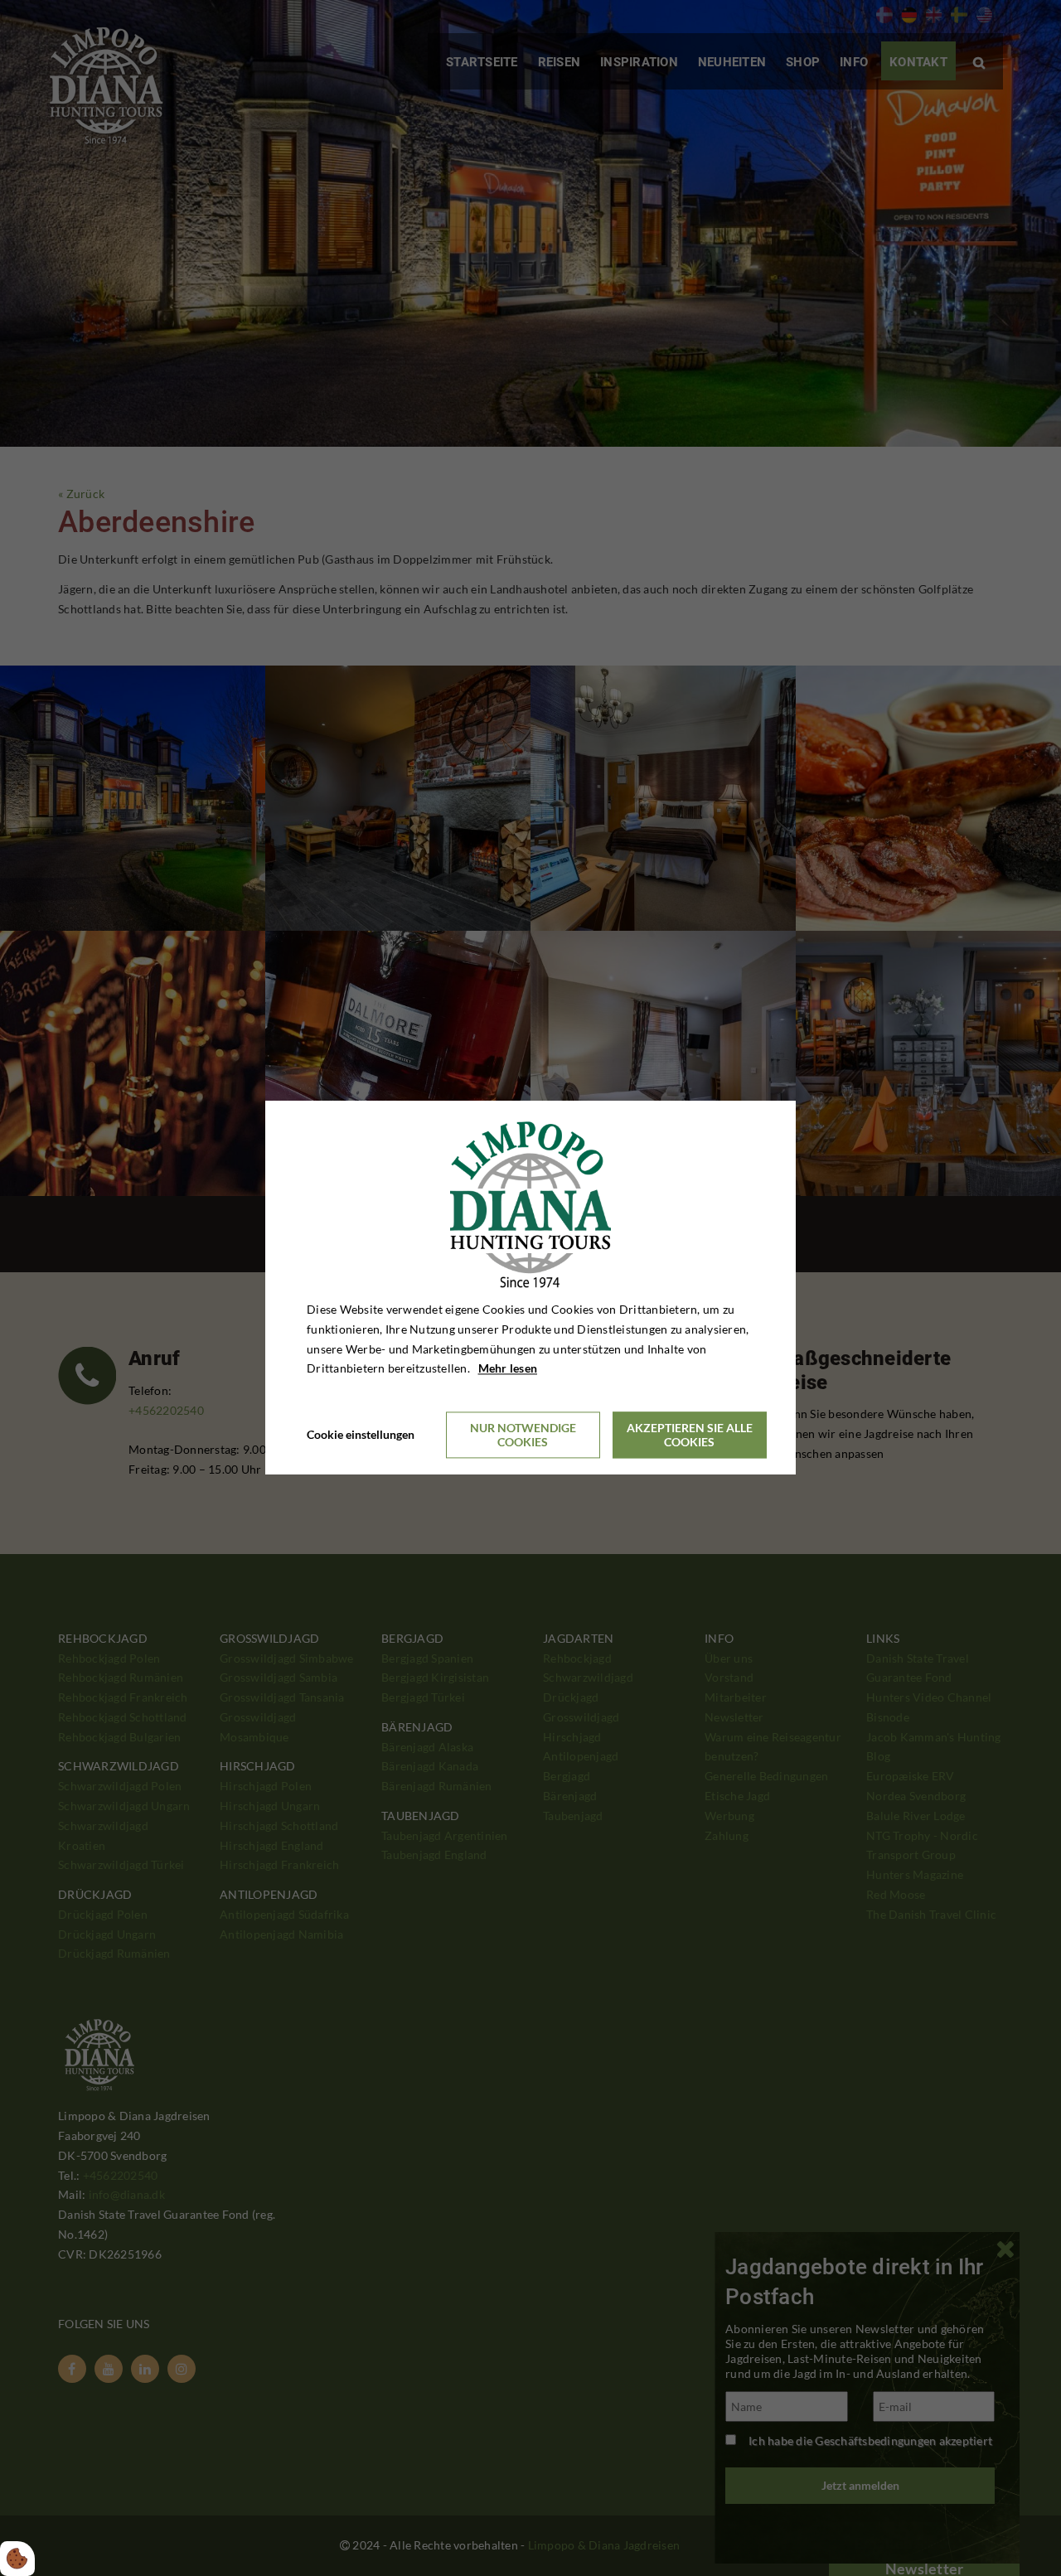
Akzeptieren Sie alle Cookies (690, 1436)
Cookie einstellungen (361, 1435)
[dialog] (530, 1288)
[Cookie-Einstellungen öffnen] (17, 2559)
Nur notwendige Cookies (523, 1436)
